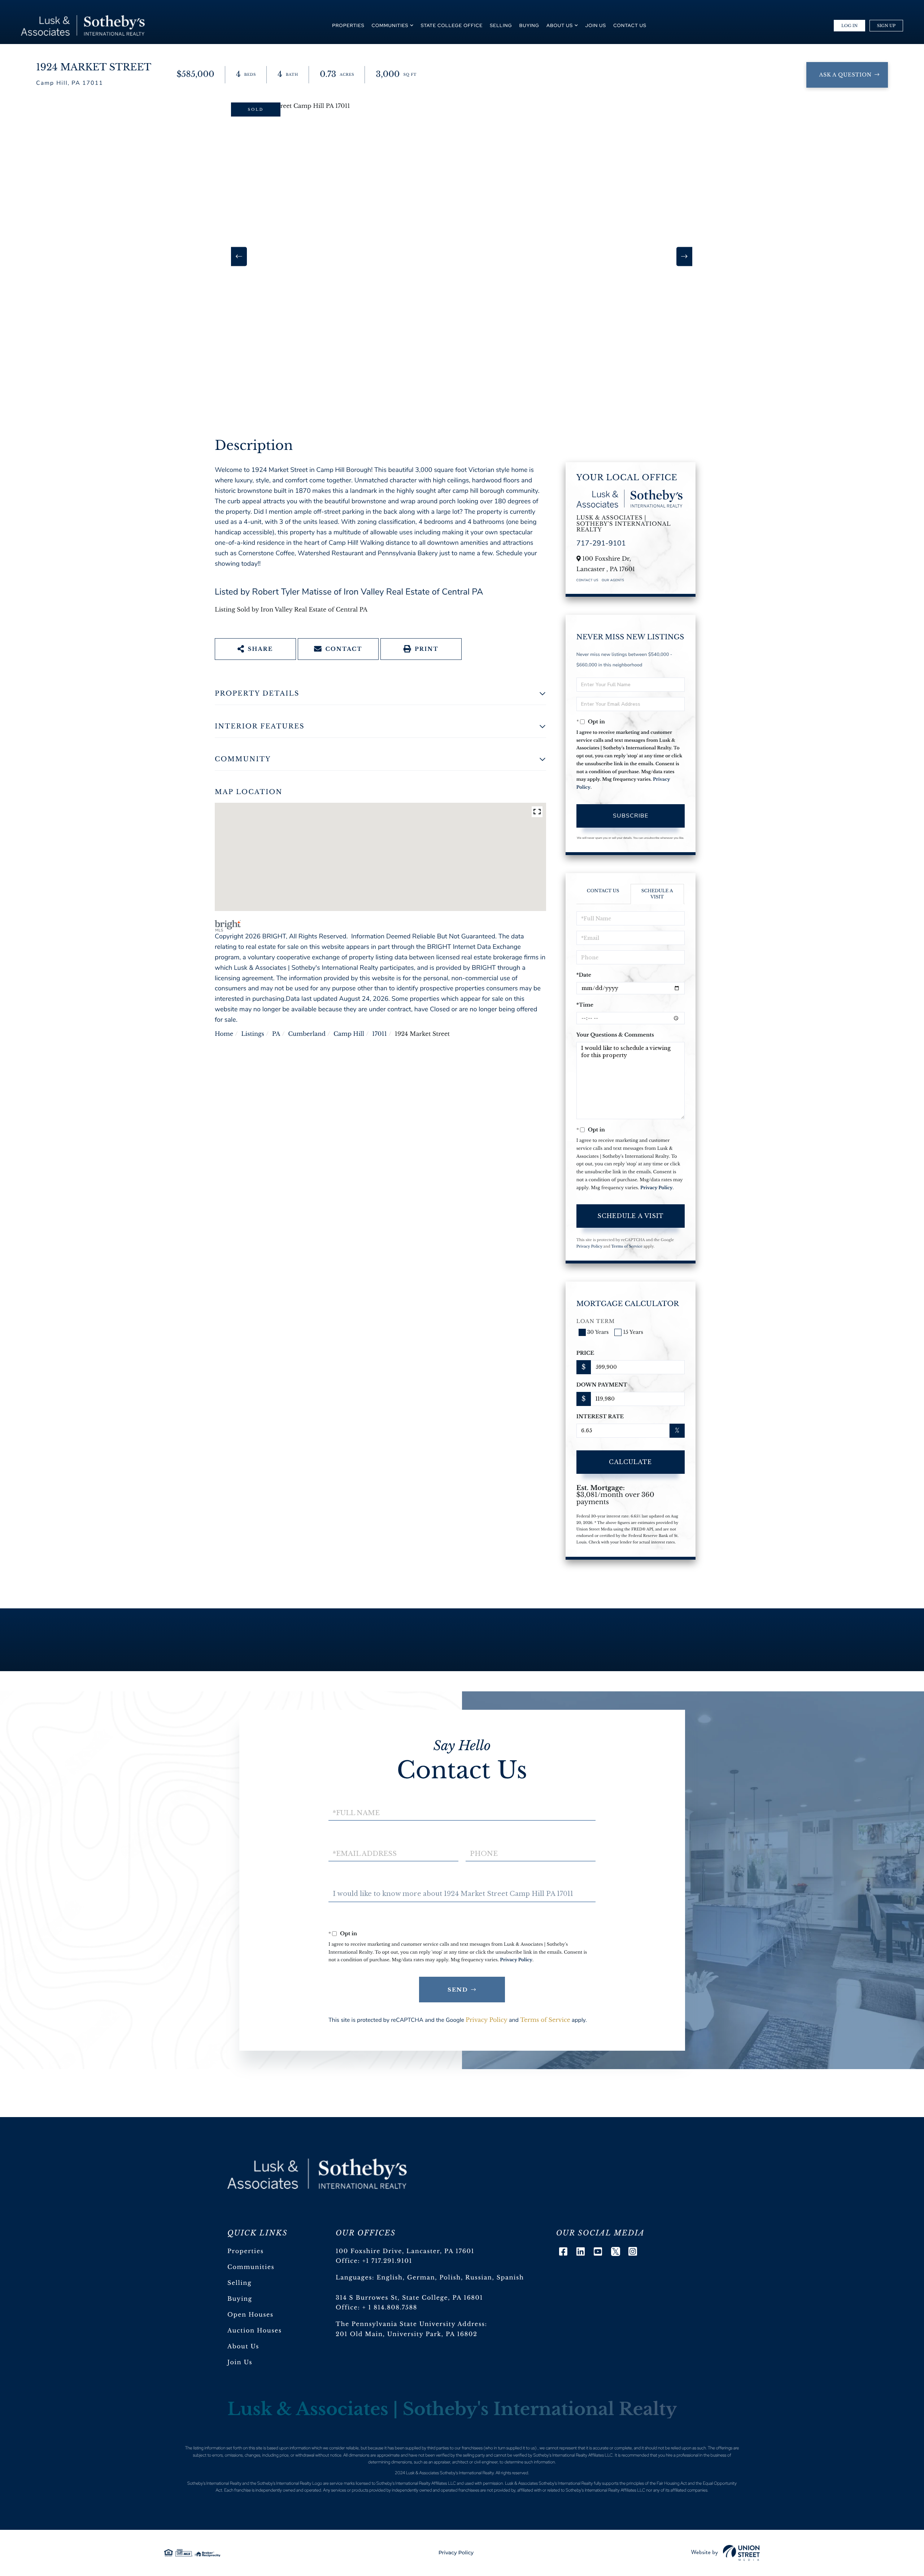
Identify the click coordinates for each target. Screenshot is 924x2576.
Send (458, 1990)
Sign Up (886, 26)
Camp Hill (349, 1034)
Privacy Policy (657, 1188)
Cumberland (307, 1034)
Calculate (630, 1462)
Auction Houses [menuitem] (255, 2331)
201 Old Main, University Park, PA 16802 (407, 2334)
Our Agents (613, 581)
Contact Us (587, 581)
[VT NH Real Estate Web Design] (725, 2553)
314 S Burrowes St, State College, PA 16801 (409, 2298)
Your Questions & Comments (615, 1035)
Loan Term (596, 1321)
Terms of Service (627, 1246)
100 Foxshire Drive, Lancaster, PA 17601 (405, 2251)
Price (585, 1353)
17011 (380, 1034)
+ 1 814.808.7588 (390, 2308)
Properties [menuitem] (348, 25)
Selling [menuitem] (501, 25)
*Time (585, 1005)
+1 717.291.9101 (387, 2261)
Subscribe (631, 816)
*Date (584, 975)
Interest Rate (600, 1416)
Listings (253, 1034)
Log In (849, 26)
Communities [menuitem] (390, 25)
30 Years (598, 1332)
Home (224, 1034)
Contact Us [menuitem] (630, 25)
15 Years (633, 1332)
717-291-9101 (601, 544)
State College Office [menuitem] (452, 25)
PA (276, 1034)
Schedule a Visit (657, 894)
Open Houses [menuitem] (250, 2315)
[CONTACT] (847, 75)
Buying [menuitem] (529, 25)
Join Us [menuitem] (596, 25)
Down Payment (602, 1385)
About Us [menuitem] (560, 25)
